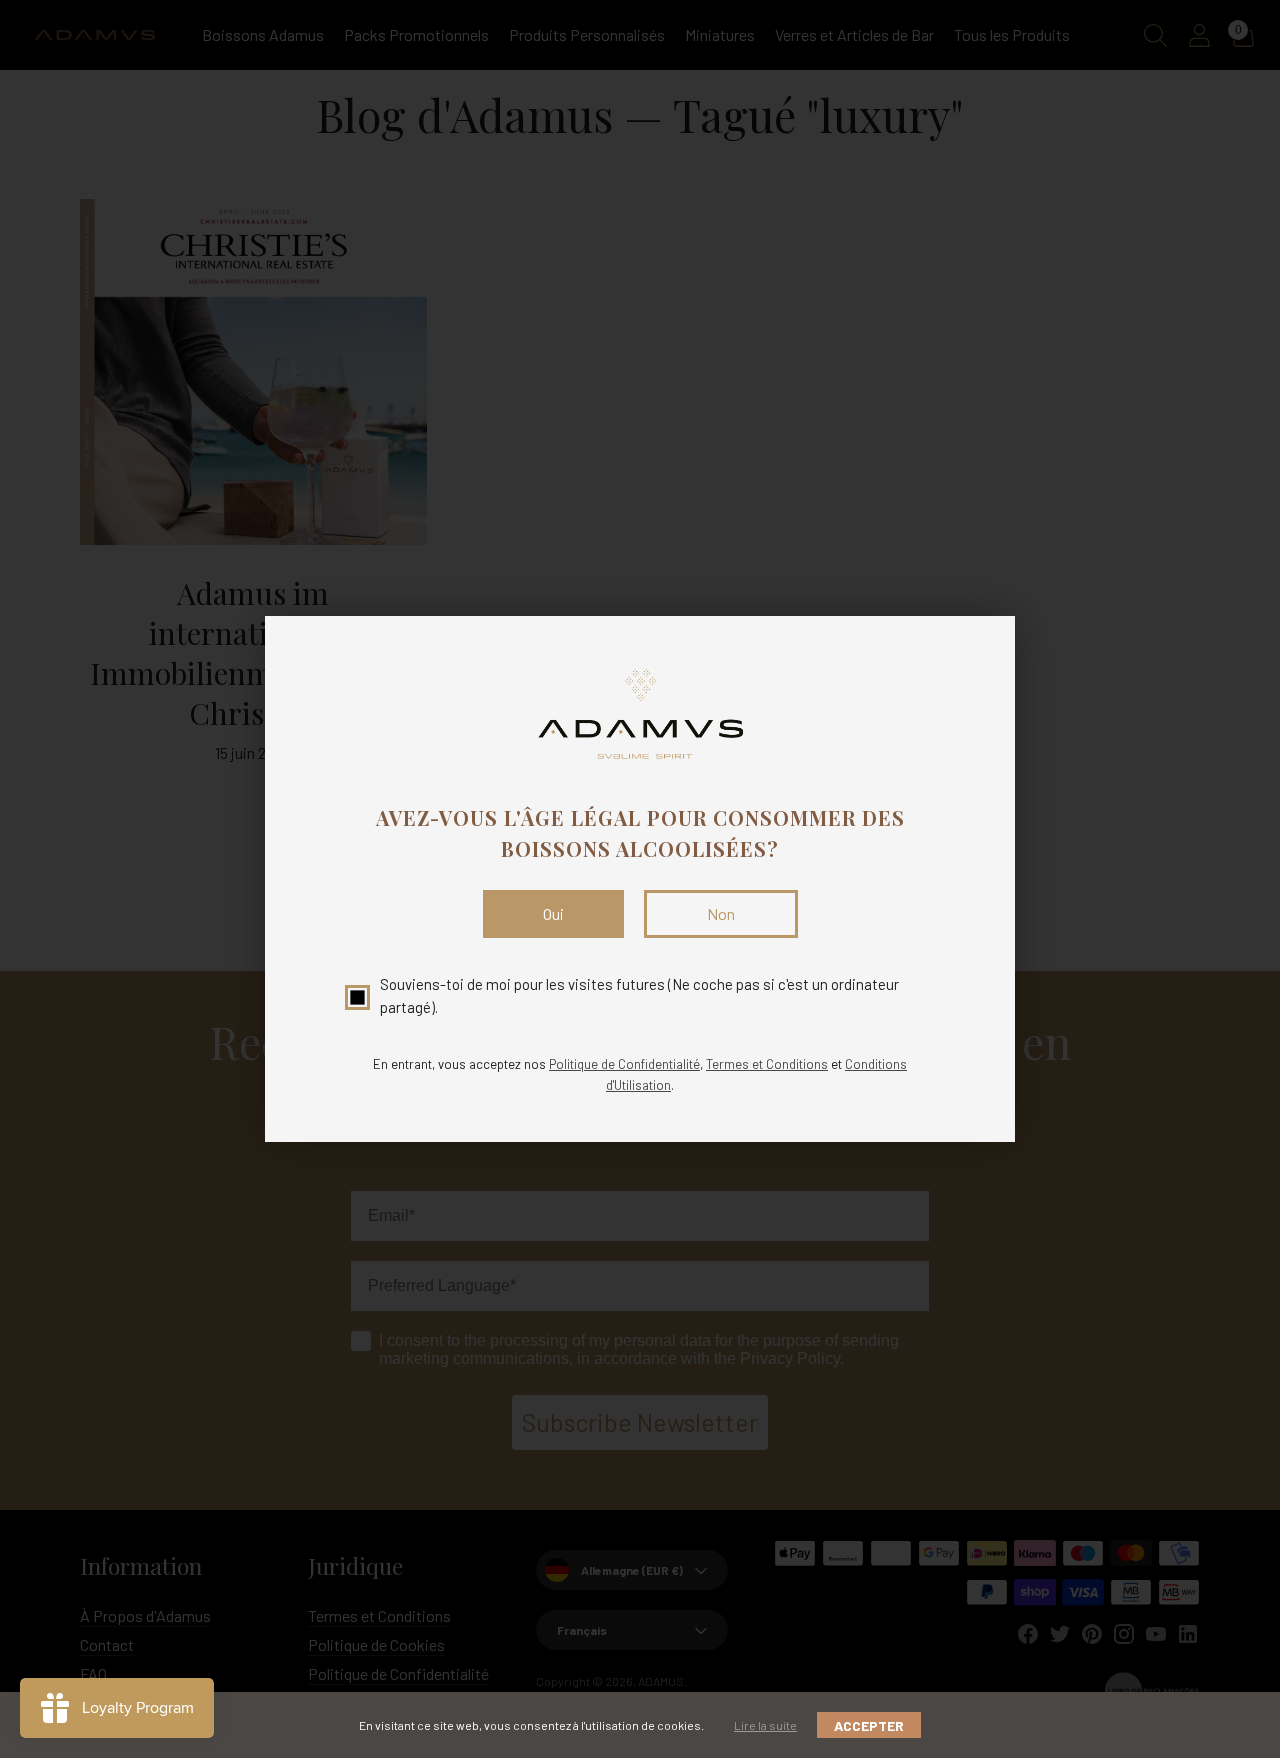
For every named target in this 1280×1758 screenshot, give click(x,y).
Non (721, 913)
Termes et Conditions (767, 1064)
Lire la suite (765, 1725)
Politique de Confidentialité (624, 1064)
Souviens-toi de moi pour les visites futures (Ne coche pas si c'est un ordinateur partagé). (639, 995)
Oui (553, 913)
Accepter (869, 1725)
